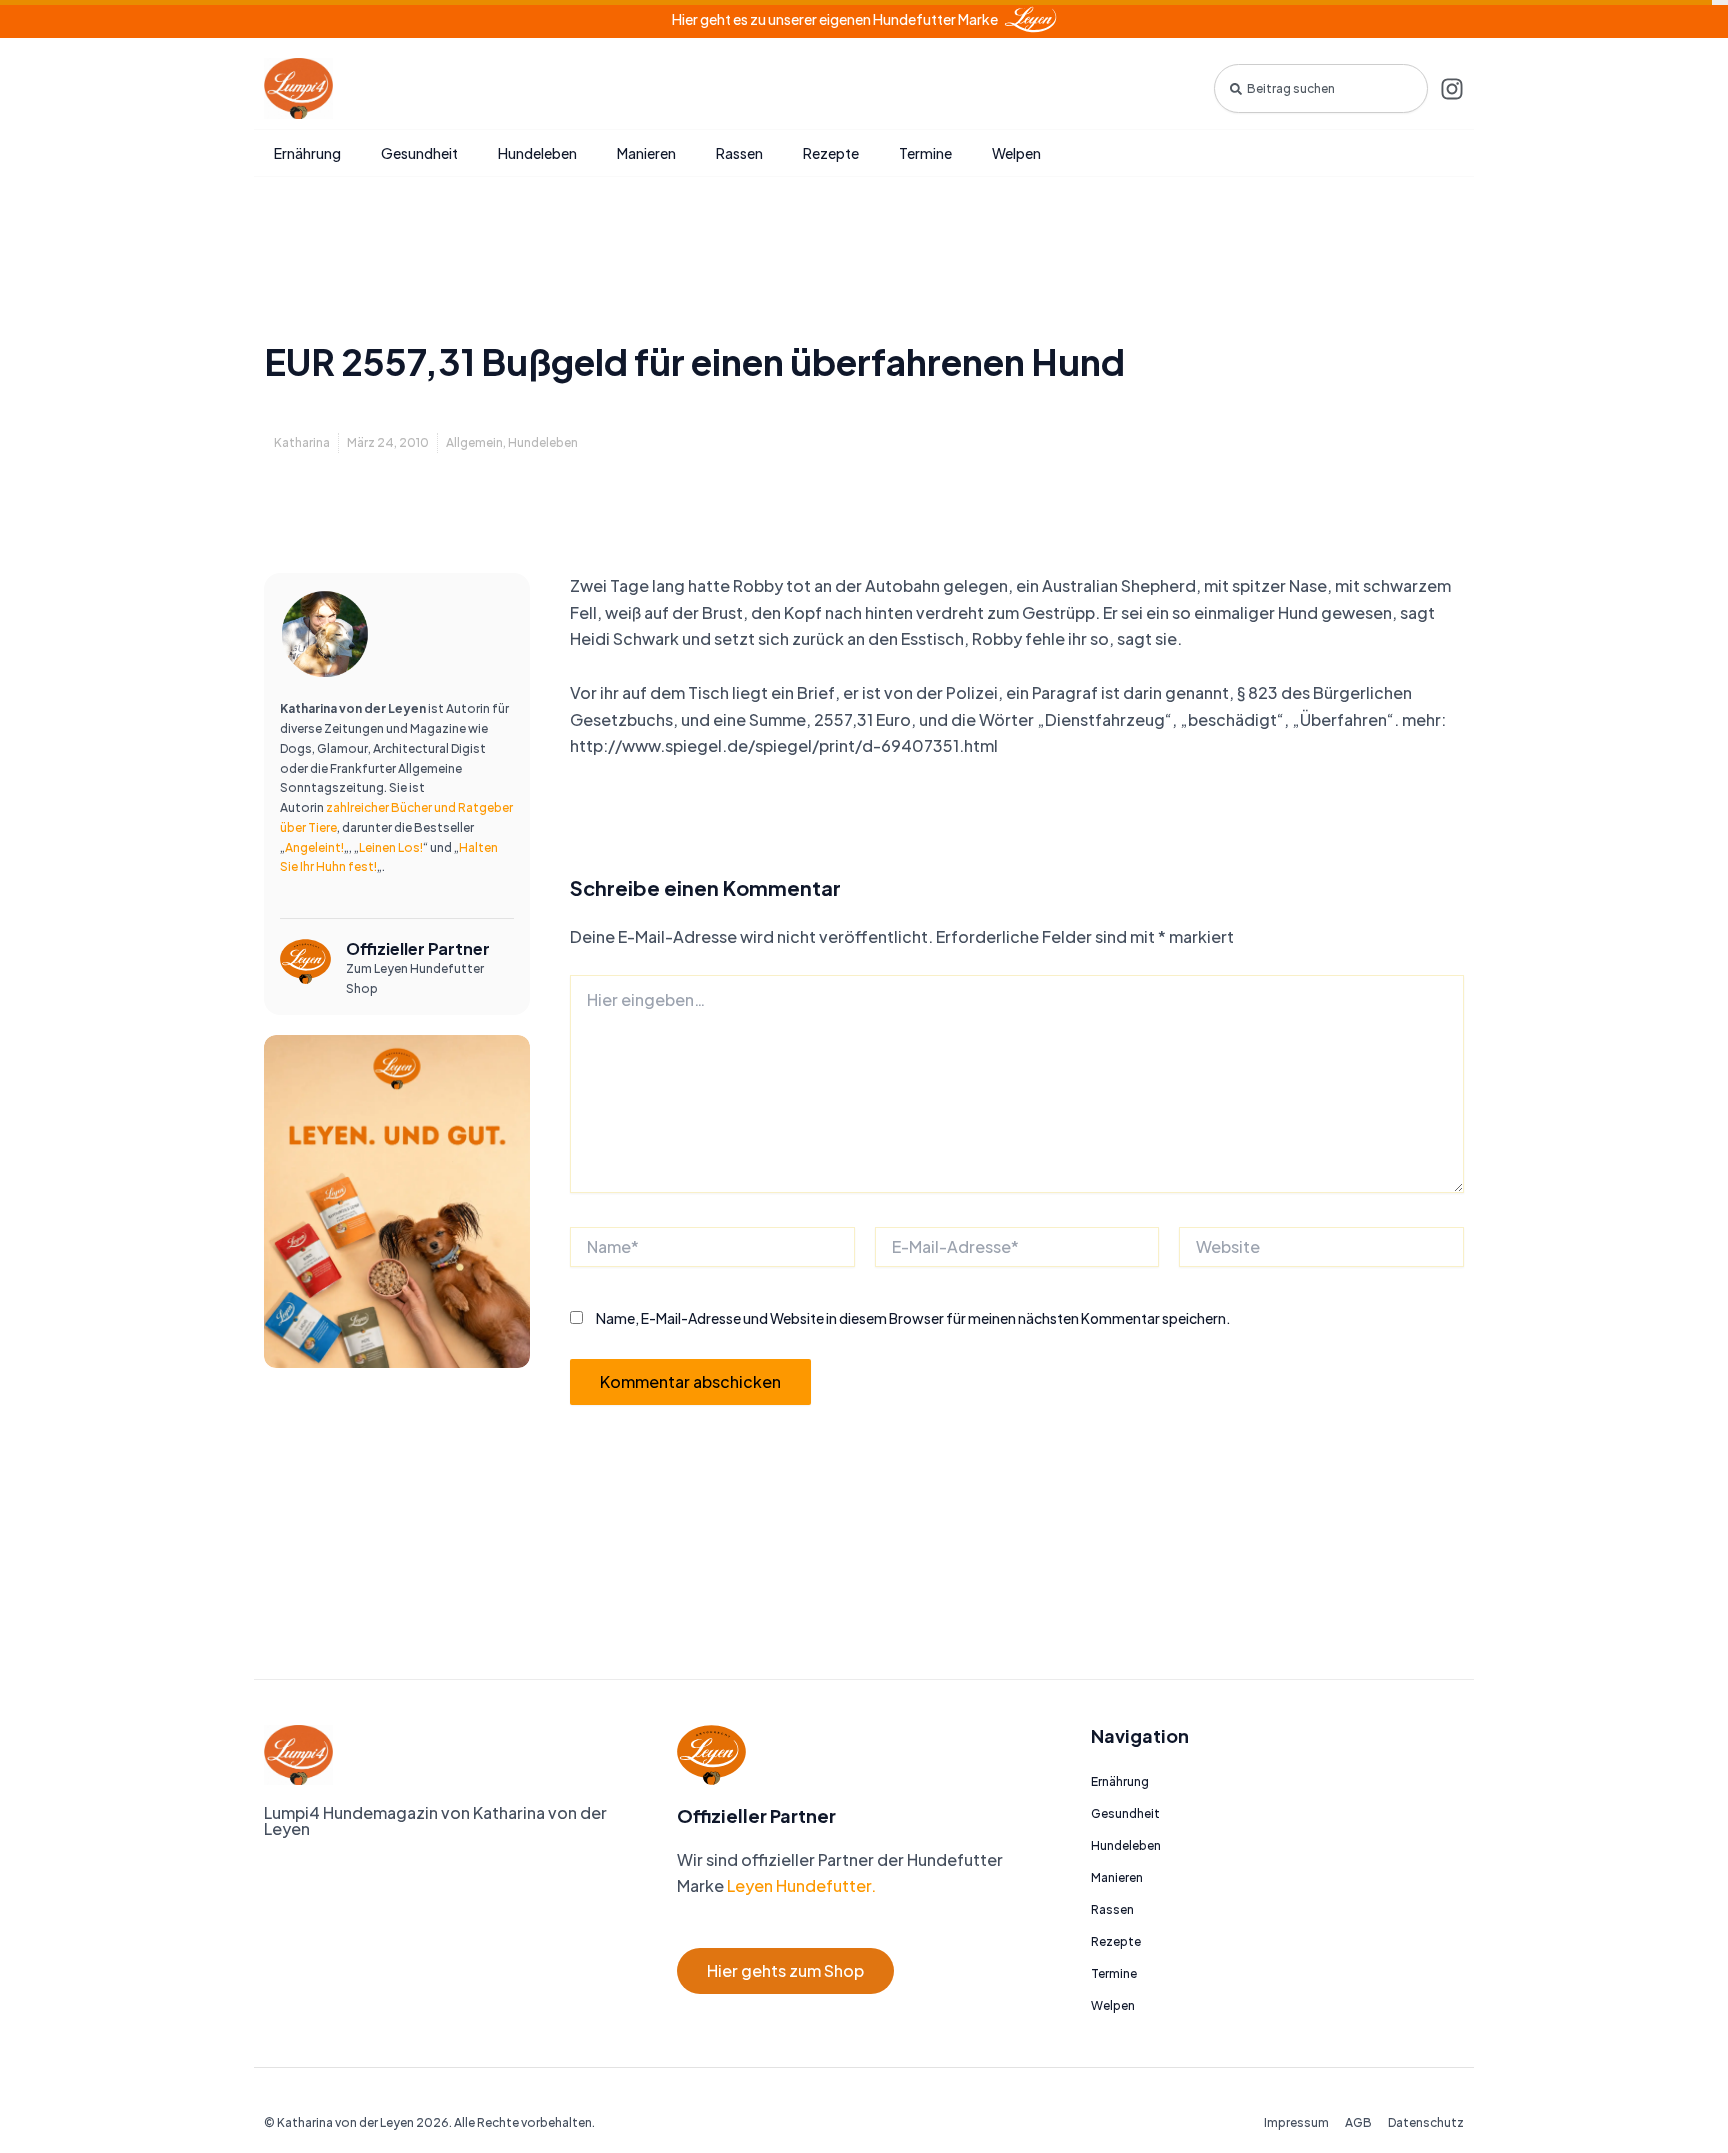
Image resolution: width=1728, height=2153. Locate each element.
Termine (925, 153)
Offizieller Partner (418, 948)
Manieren (646, 153)
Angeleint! (314, 847)
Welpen (1016, 153)
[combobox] (1321, 88)
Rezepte (831, 153)
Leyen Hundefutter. (800, 1885)
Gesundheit (419, 153)
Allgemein (474, 442)
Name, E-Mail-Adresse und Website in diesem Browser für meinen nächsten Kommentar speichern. (913, 1318)
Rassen (739, 153)
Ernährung (307, 153)
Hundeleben (537, 153)
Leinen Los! (391, 847)
